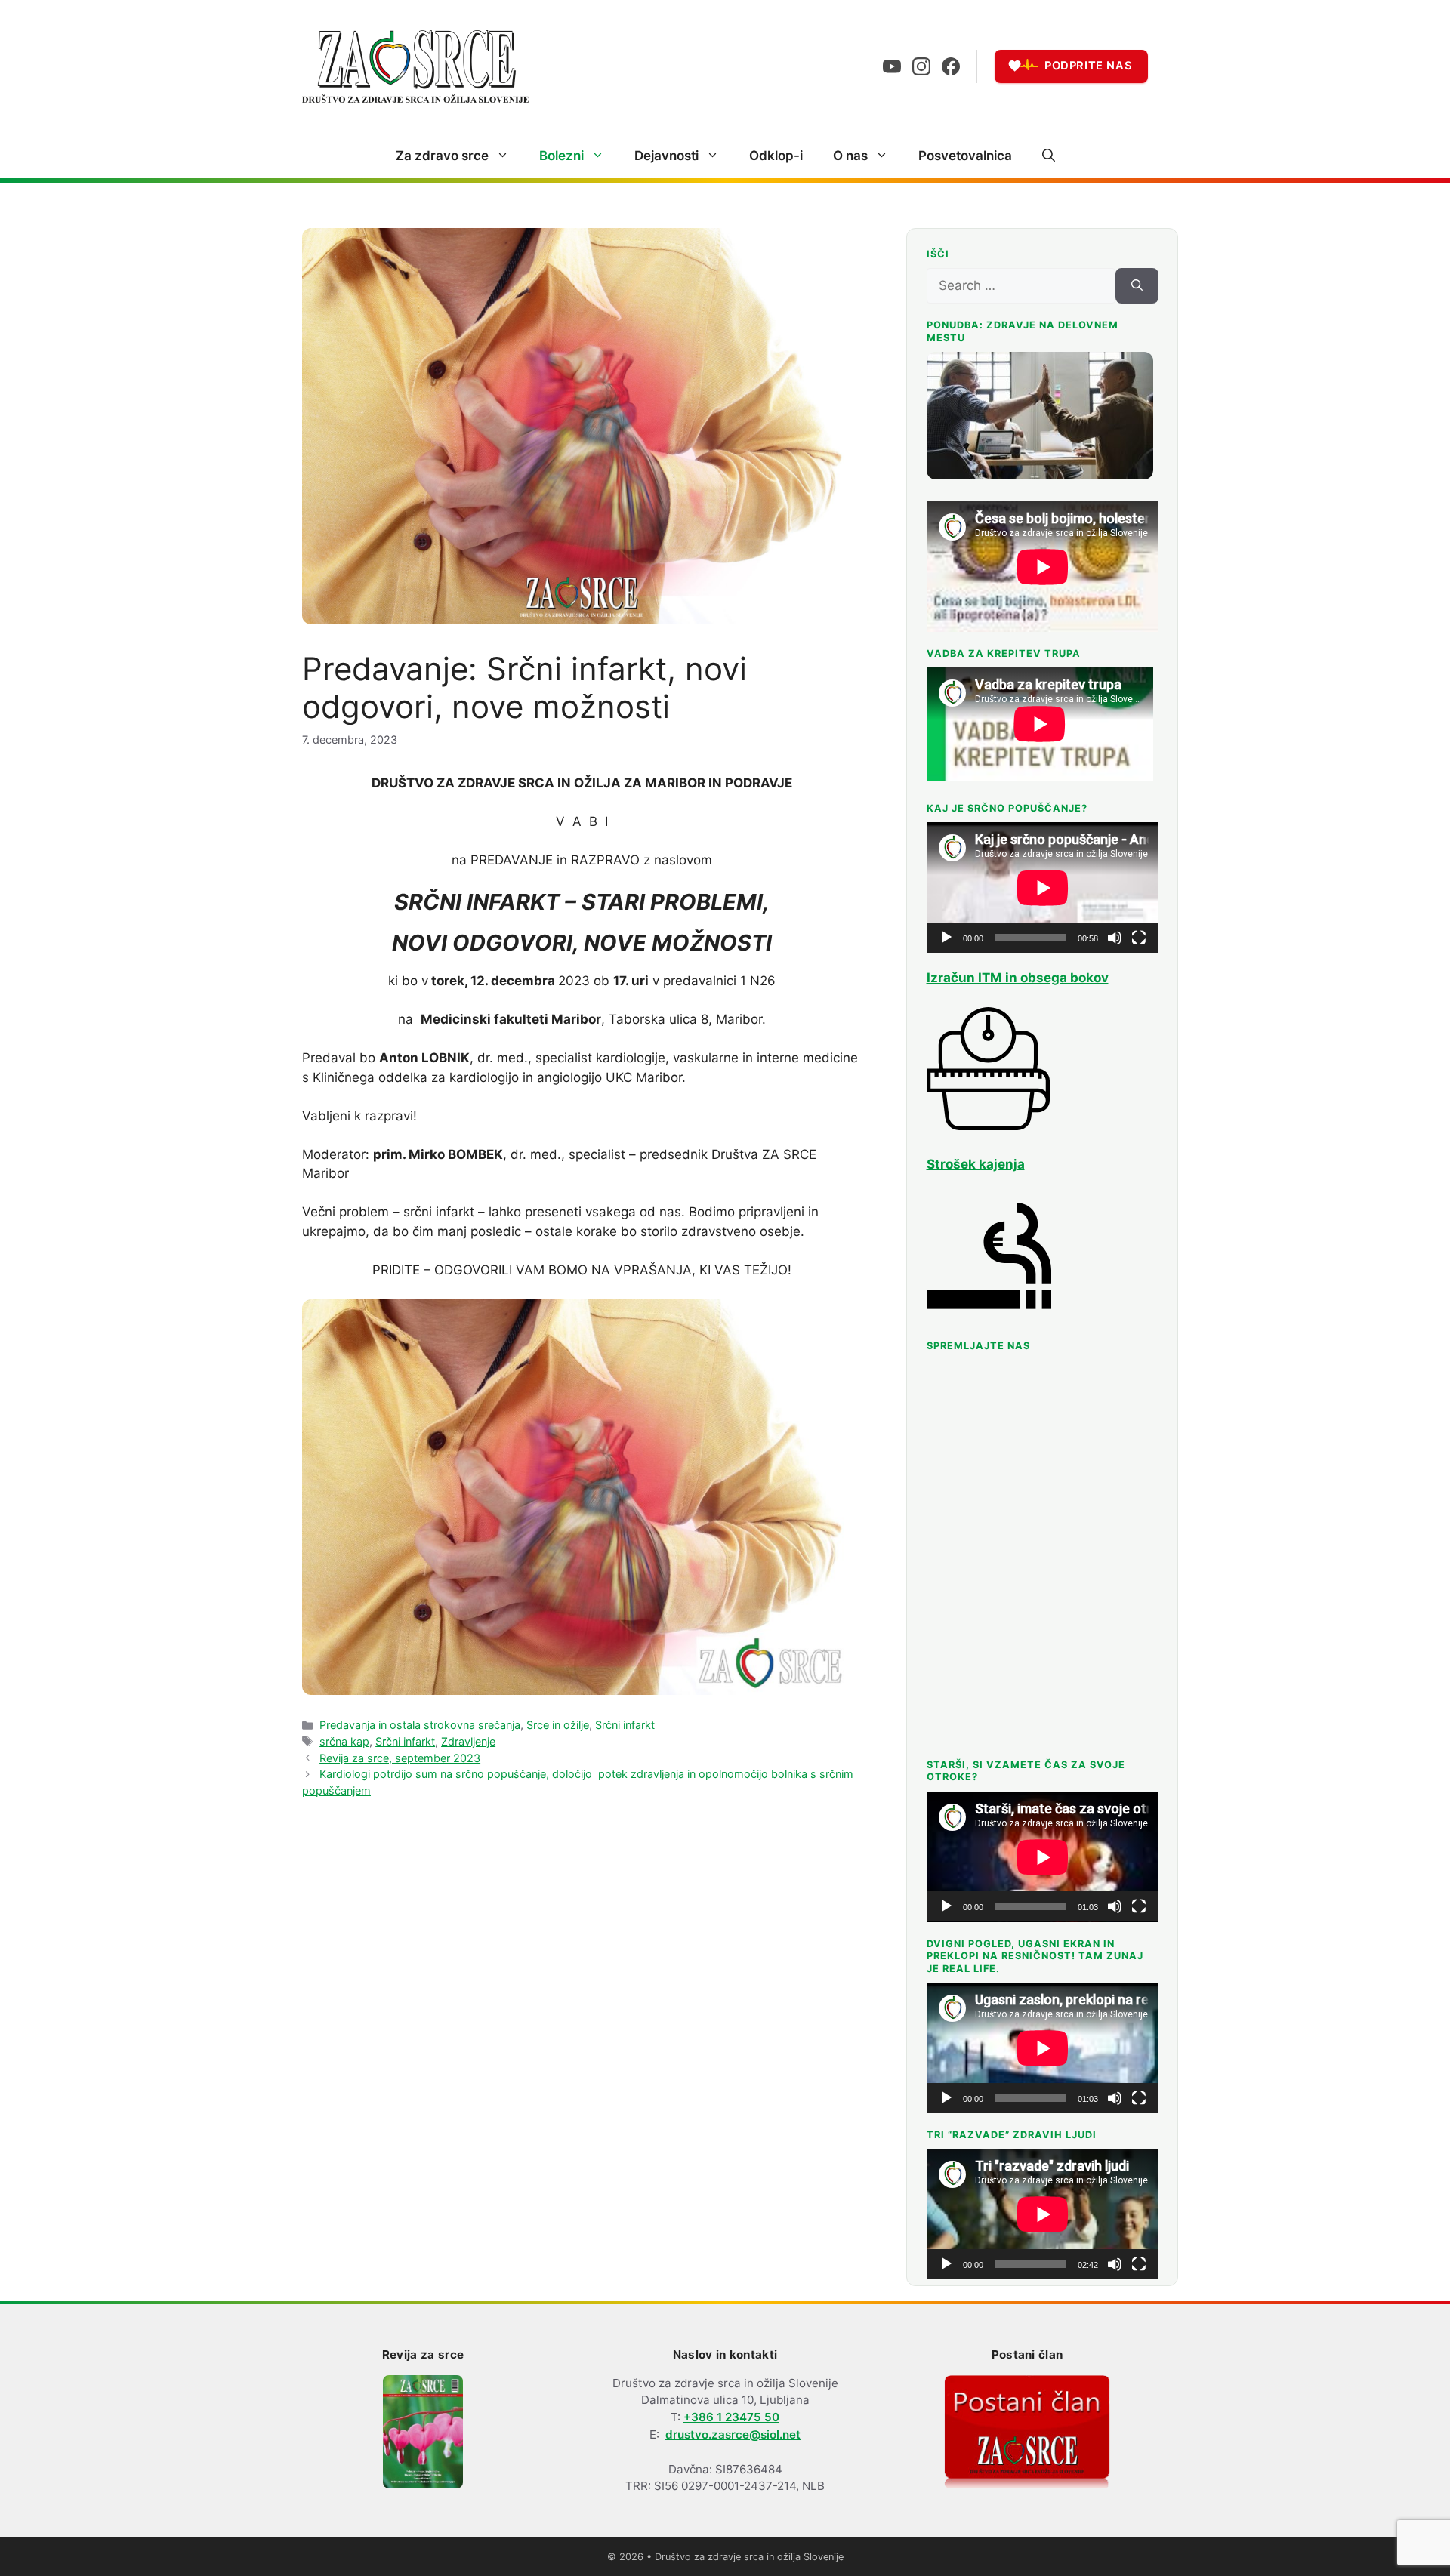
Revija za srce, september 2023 (400, 1758)
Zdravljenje (468, 1741)
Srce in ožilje (558, 1725)
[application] (1043, 887)
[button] (1049, 156)
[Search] (1137, 286)
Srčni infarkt (625, 1725)
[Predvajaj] (946, 938)
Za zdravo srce (442, 156)
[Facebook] (951, 66)
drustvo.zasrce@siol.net (733, 2434)
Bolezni (561, 156)
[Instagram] (921, 66)
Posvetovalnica (965, 156)
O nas (850, 156)
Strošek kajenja (976, 1164)
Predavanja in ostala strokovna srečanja (420, 1725)
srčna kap (344, 1741)
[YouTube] (892, 66)
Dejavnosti (666, 156)
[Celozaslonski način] (1139, 938)
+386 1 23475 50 (731, 2417)
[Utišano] (1115, 938)
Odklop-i (776, 156)
